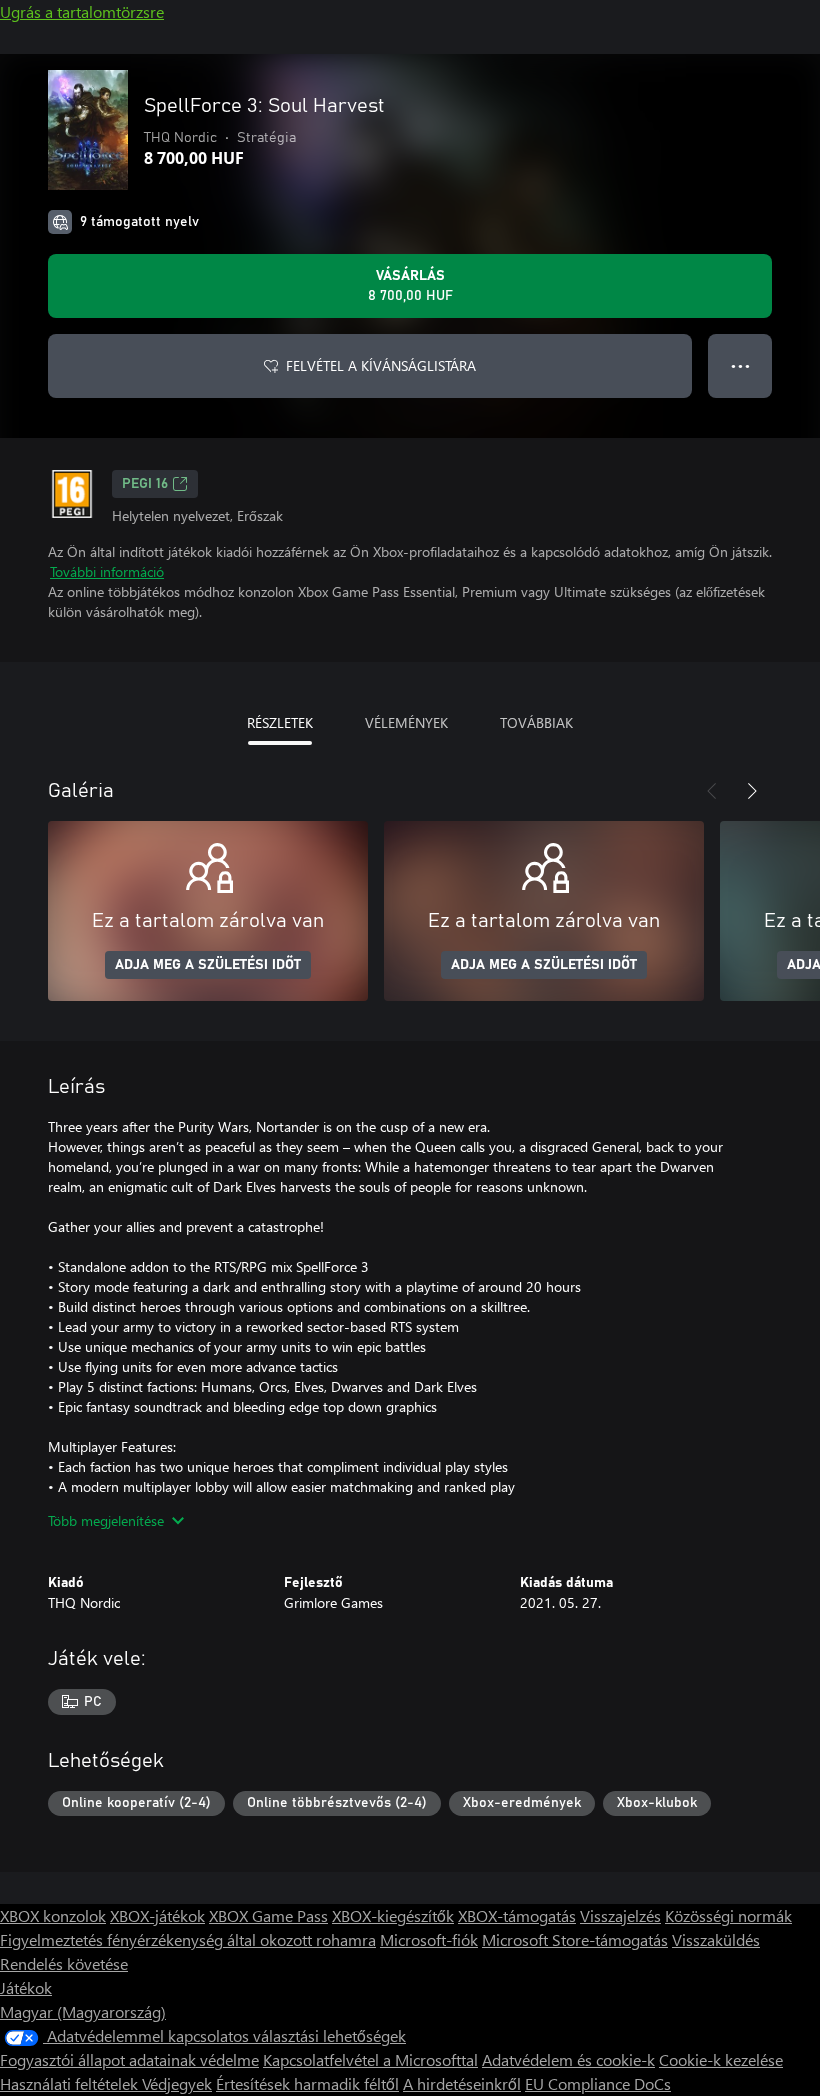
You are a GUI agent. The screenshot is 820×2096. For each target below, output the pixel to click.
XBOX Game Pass (268, 1915)
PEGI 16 (145, 484)
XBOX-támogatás (517, 1915)
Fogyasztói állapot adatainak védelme (129, 2059)
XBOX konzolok (53, 1915)
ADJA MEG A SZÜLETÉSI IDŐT (208, 965)
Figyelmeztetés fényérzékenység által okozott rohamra (188, 1939)
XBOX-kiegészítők (393, 1915)
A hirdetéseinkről (462, 2083)
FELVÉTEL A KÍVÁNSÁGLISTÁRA (381, 365)
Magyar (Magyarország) (83, 2011)
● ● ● (740, 365)
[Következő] (752, 791)
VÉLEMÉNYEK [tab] (406, 722)
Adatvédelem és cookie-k (568, 2059)
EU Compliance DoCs (598, 2083)
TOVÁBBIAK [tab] (536, 722)
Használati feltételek (71, 2083)
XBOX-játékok (157, 1915)
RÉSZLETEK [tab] (280, 722)
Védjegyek (177, 2083)
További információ (107, 571)
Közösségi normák (728, 1915)
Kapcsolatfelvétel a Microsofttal (370, 2059)
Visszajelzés (620, 1915)
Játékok (26, 1987)
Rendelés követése (64, 1963)
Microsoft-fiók (429, 1939)
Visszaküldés (716, 1939)
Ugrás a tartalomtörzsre (82, 11)
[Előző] (712, 791)
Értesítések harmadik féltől (307, 2083)
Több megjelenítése (106, 1520)
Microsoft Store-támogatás (575, 1939)
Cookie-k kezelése (721, 2059)
